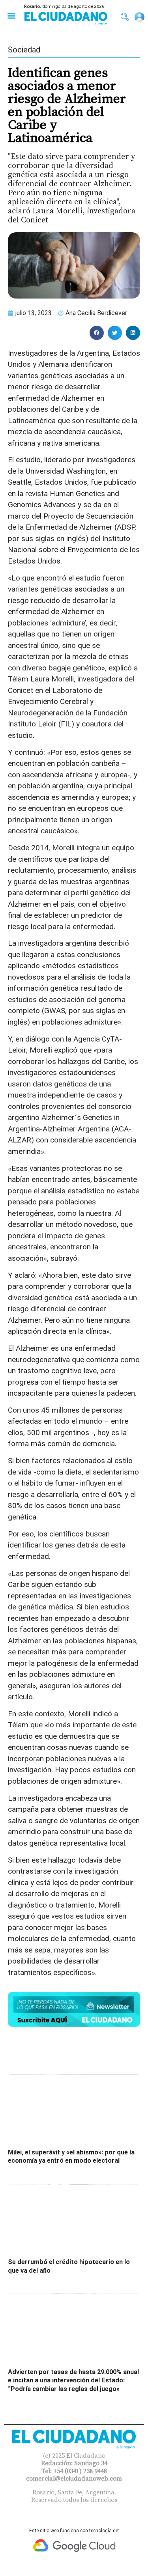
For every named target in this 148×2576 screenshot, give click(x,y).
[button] (11, 16)
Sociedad (24, 50)
